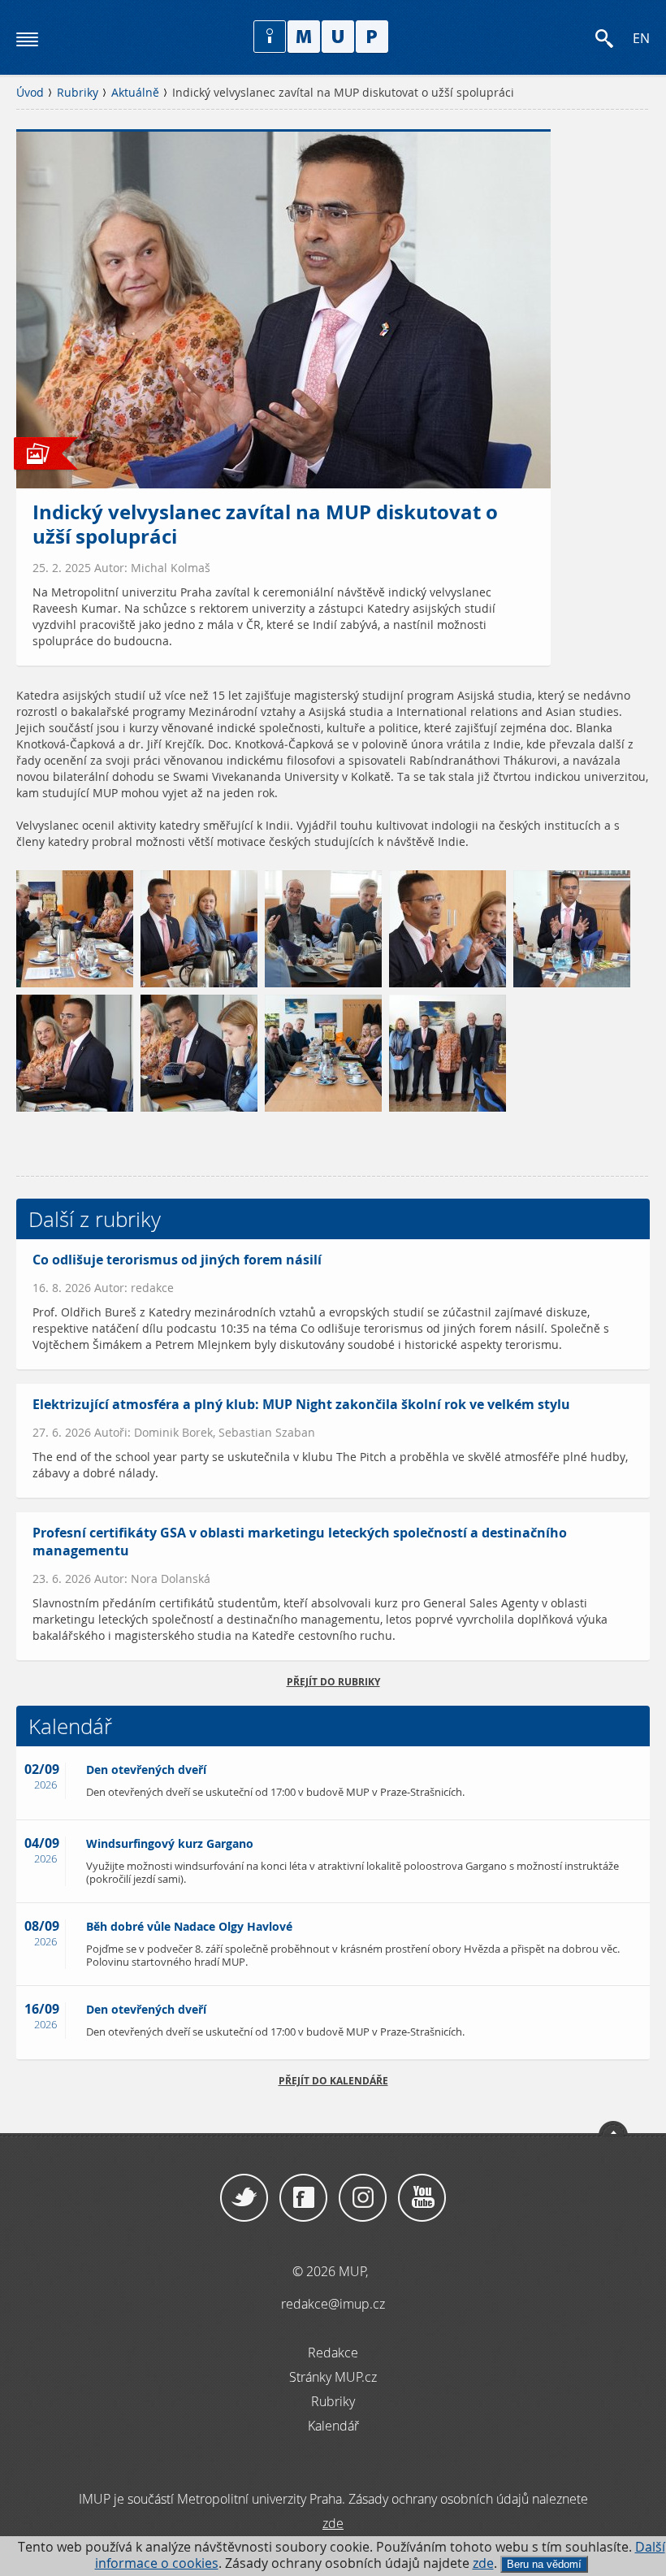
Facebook (303, 2198)
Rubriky (78, 93)
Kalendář (333, 2426)
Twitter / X (244, 2198)
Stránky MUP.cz (333, 2377)
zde (483, 2563)
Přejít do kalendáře (333, 2081)
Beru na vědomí (544, 2564)
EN (641, 39)
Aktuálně (135, 93)
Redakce (333, 2353)
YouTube (422, 2198)
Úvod (30, 93)
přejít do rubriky (333, 1682)
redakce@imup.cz (333, 2304)
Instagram (363, 2198)
